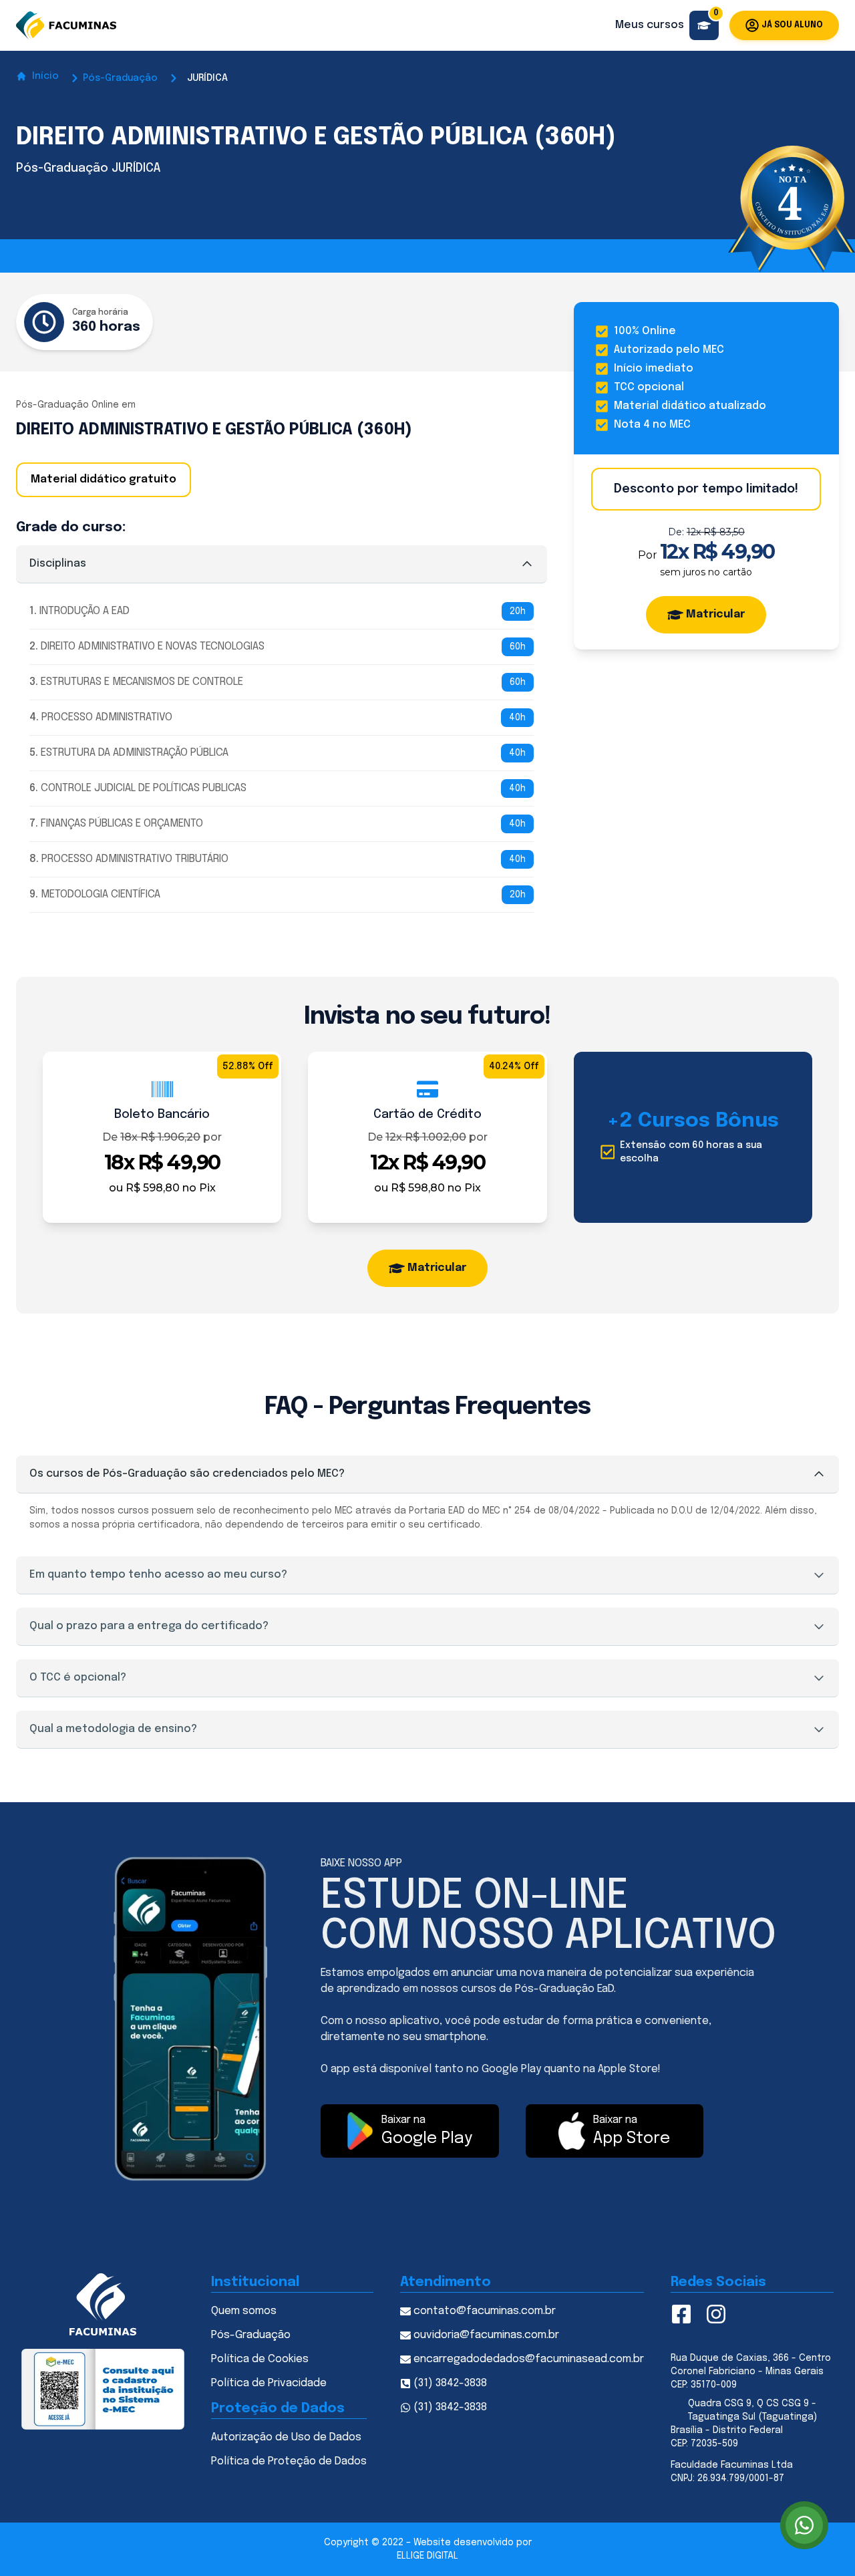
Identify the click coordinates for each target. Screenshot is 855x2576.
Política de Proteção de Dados (289, 2461)
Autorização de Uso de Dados (286, 2437)
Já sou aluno (792, 25)
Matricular (715, 614)
